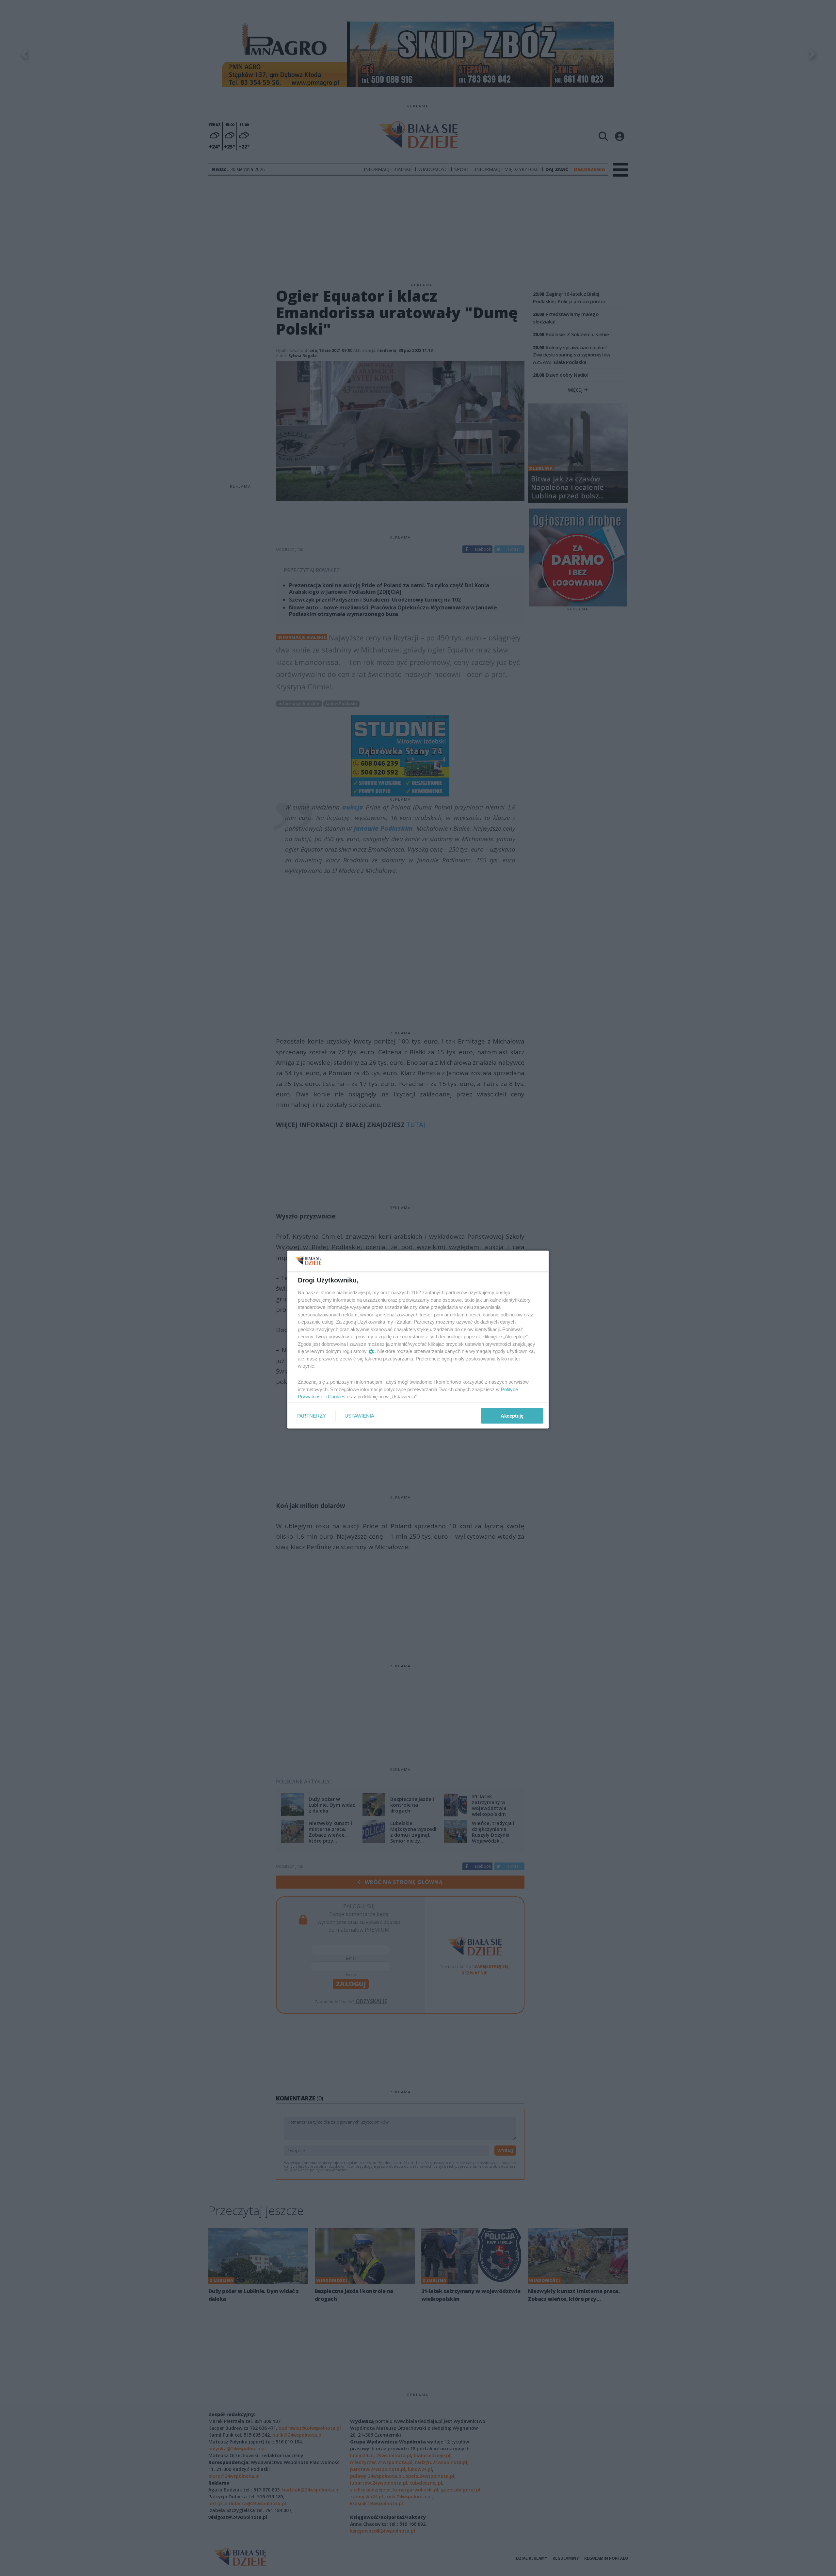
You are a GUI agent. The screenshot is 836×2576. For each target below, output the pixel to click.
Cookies (337, 1397)
